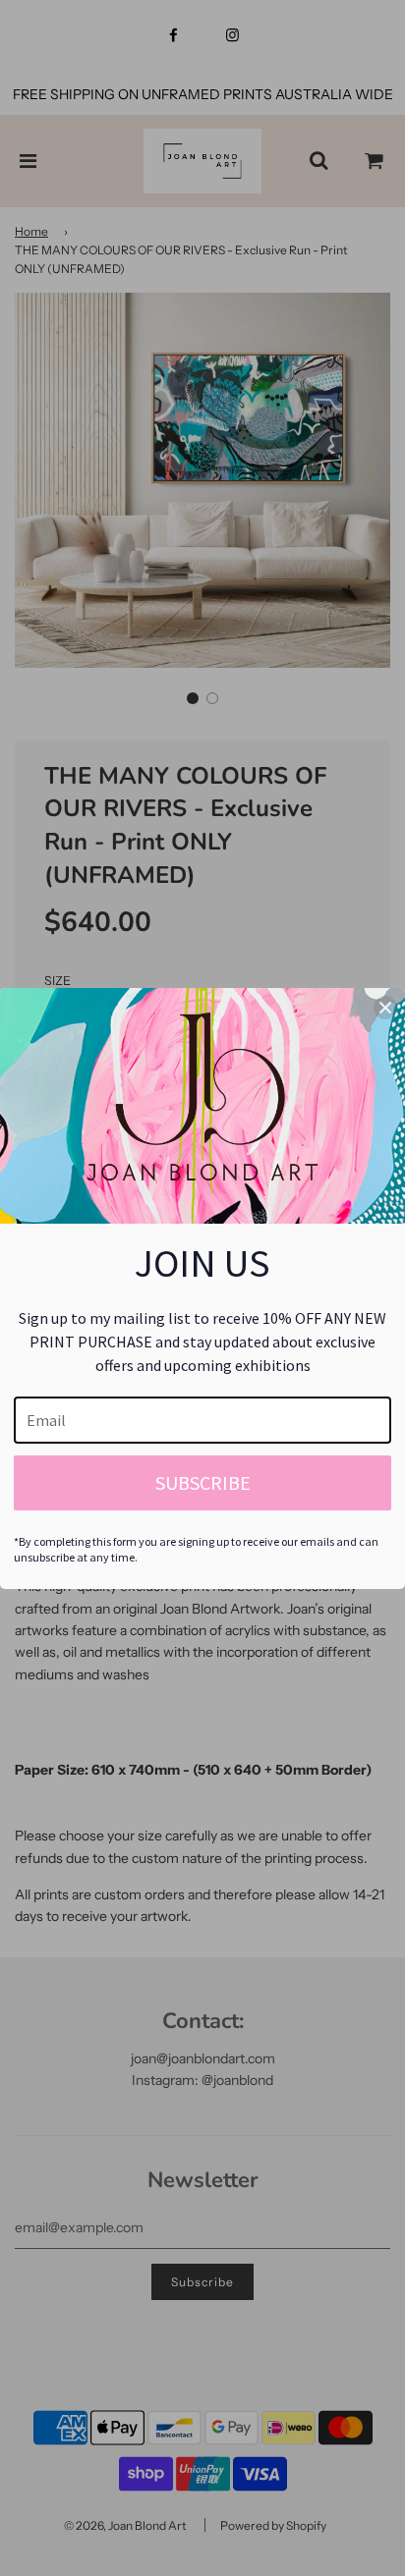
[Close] (385, 1008)
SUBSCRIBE (203, 1482)
